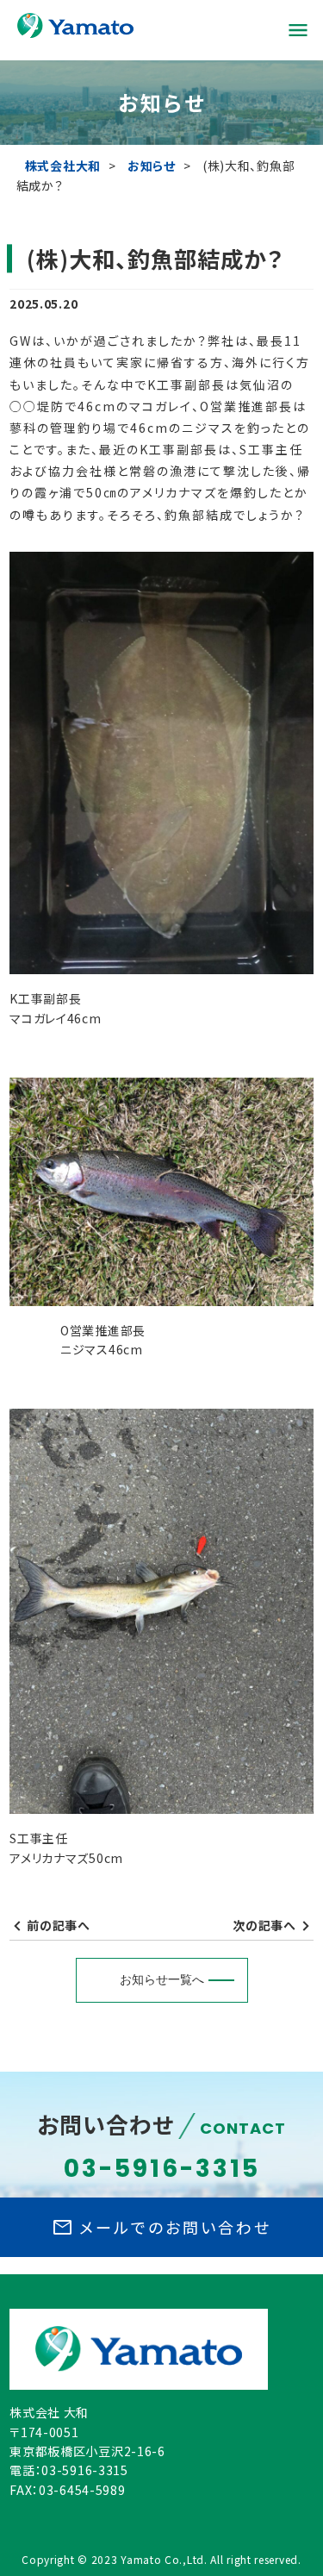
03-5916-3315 (162, 2169)
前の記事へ (59, 1925)
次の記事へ (264, 1925)
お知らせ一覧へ (162, 1979)
